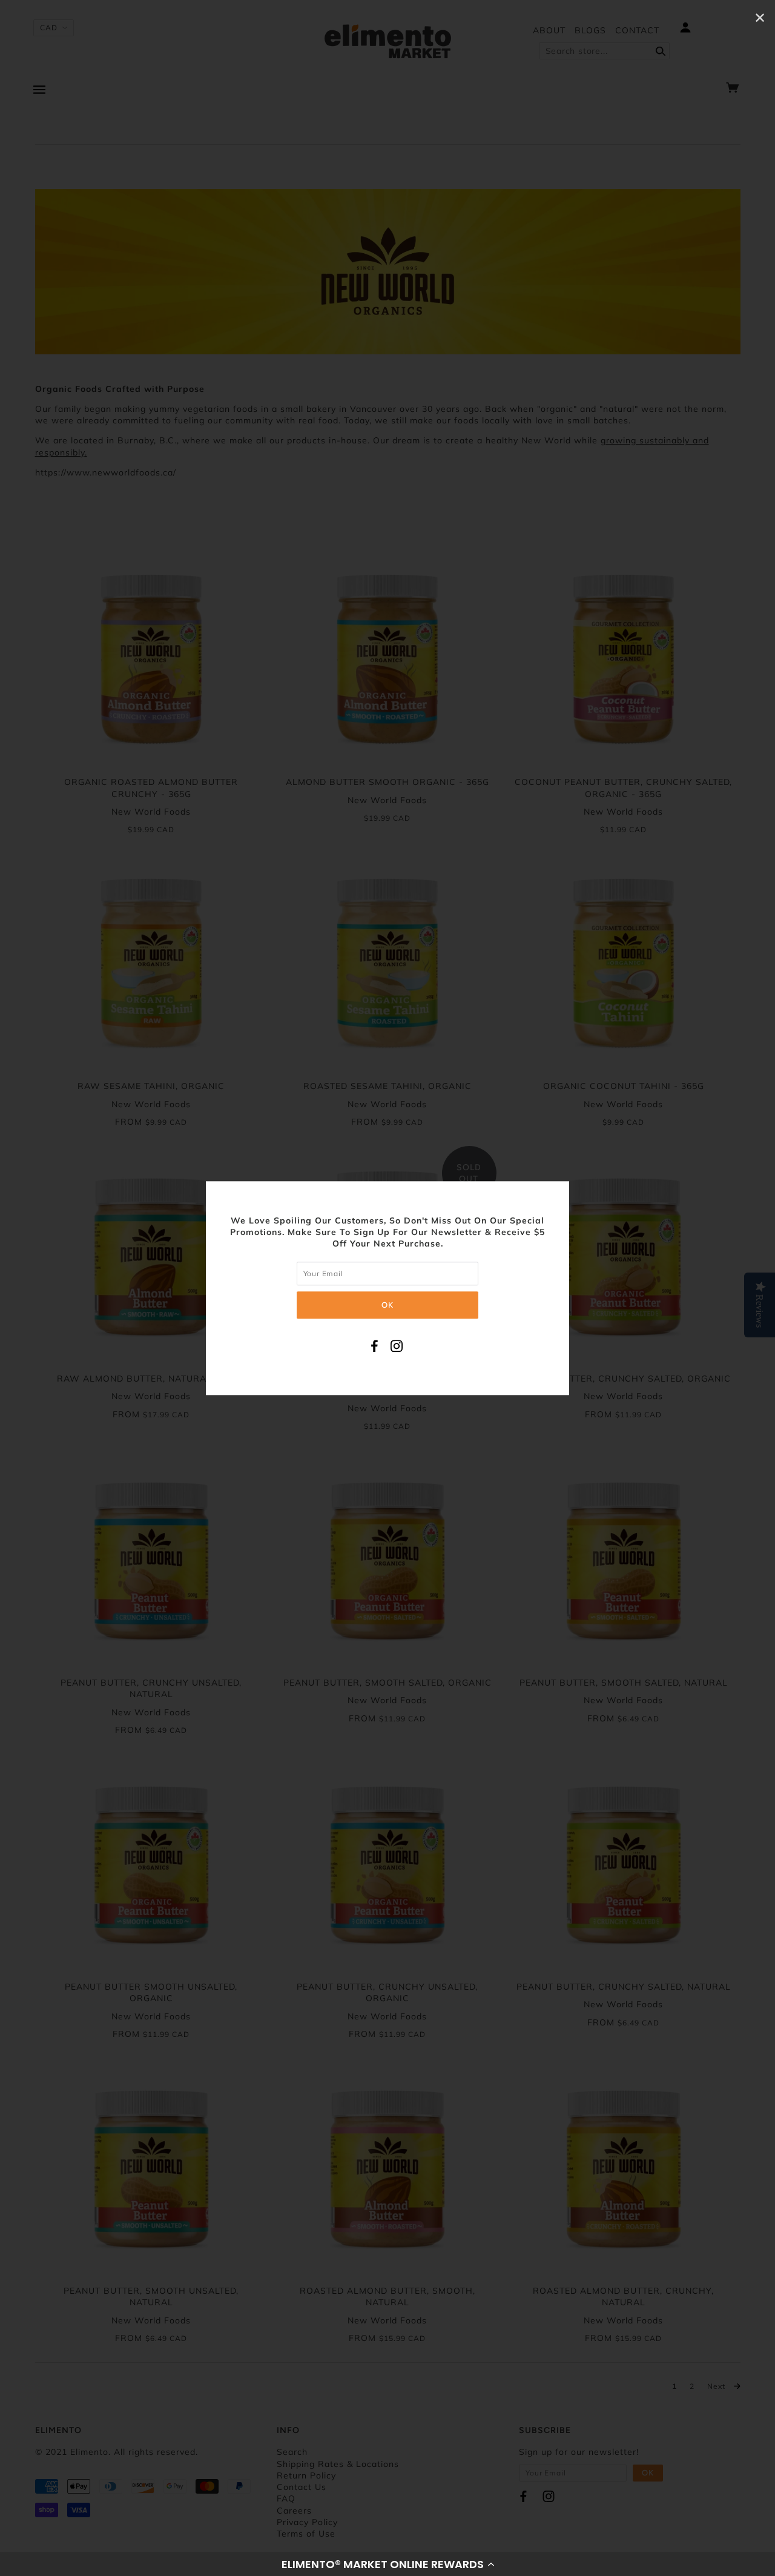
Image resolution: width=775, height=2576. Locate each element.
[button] (387, 2564)
